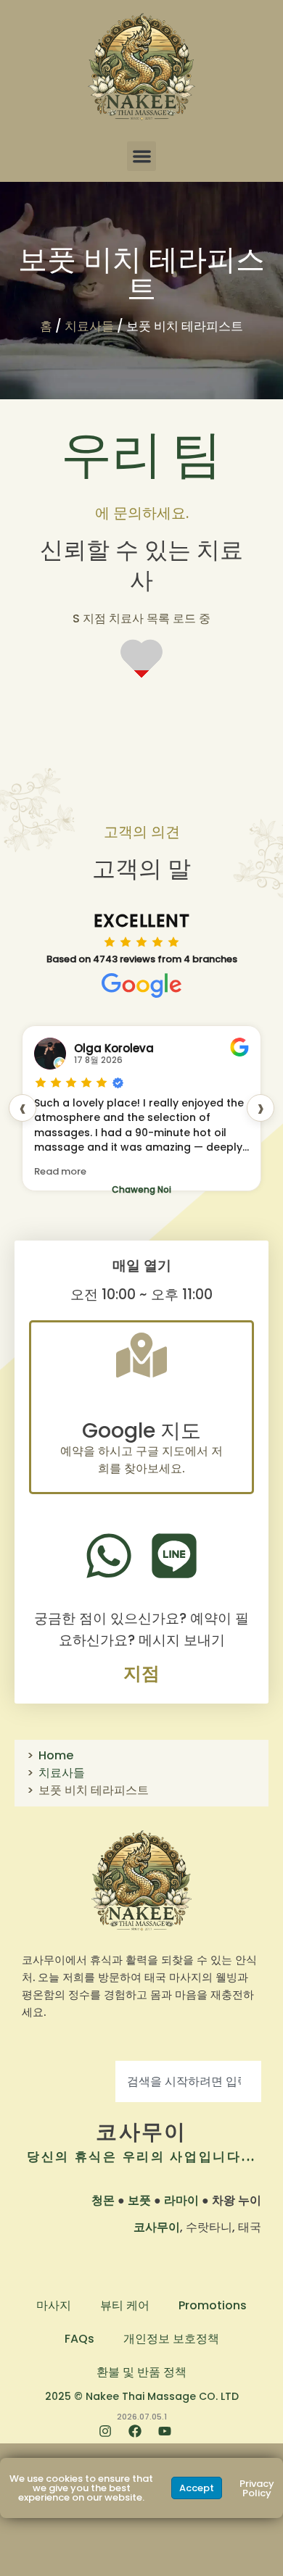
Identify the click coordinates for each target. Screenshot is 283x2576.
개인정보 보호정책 (171, 2339)
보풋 (139, 2200)
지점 (141, 1673)
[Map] (141, 1355)
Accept (197, 2488)
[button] (142, 156)
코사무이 (141, 2132)
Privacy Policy (257, 2488)
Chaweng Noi (141, 1189)
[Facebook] (141, 2438)
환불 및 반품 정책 (141, 2372)
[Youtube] (171, 2438)
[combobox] (188, 2081)
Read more (60, 1171)
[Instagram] (112, 2438)
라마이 (181, 2200)
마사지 (54, 2305)
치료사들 (89, 326)
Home (56, 1755)
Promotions (213, 2305)
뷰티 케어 (125, 2305)
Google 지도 (141, 1431)
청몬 (103, 2200)
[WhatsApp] (109, 1556)
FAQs (79, 2339)
